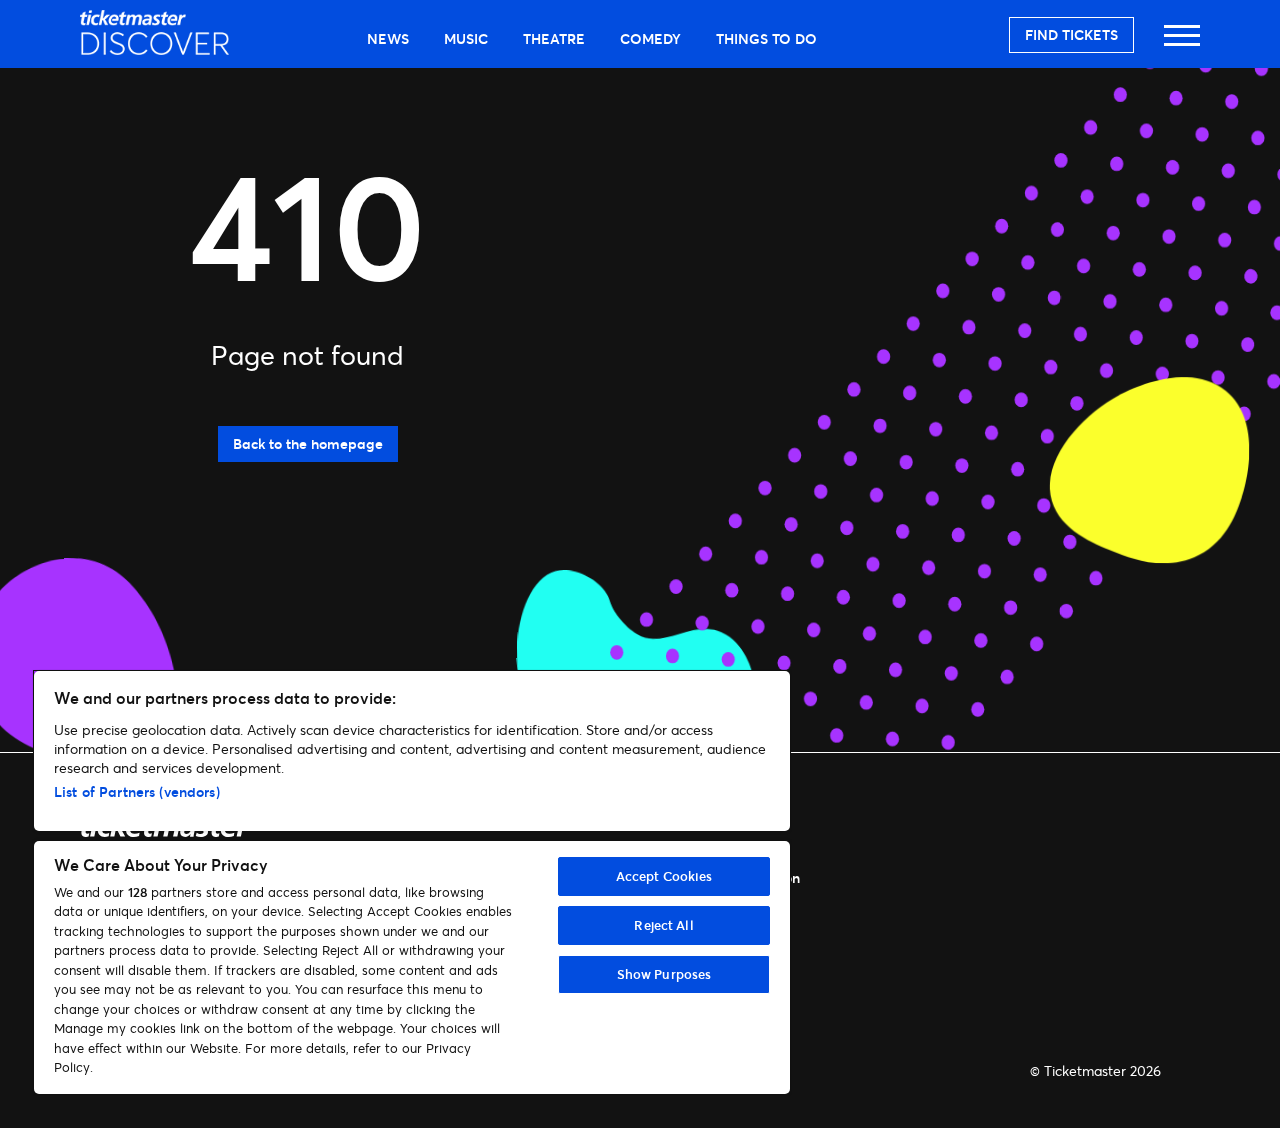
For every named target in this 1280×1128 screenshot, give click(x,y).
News (388, 38)
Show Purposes (664, 974)
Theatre (554, 38)
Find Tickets (1071, 34)
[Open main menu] (1182, 44)
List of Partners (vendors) (137, 791)
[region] (412, 882)
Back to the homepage (308, 443)
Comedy (650, 38)
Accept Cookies (664, 876)
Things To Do (766, 38)
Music (466, 38)
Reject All (663, 925)
